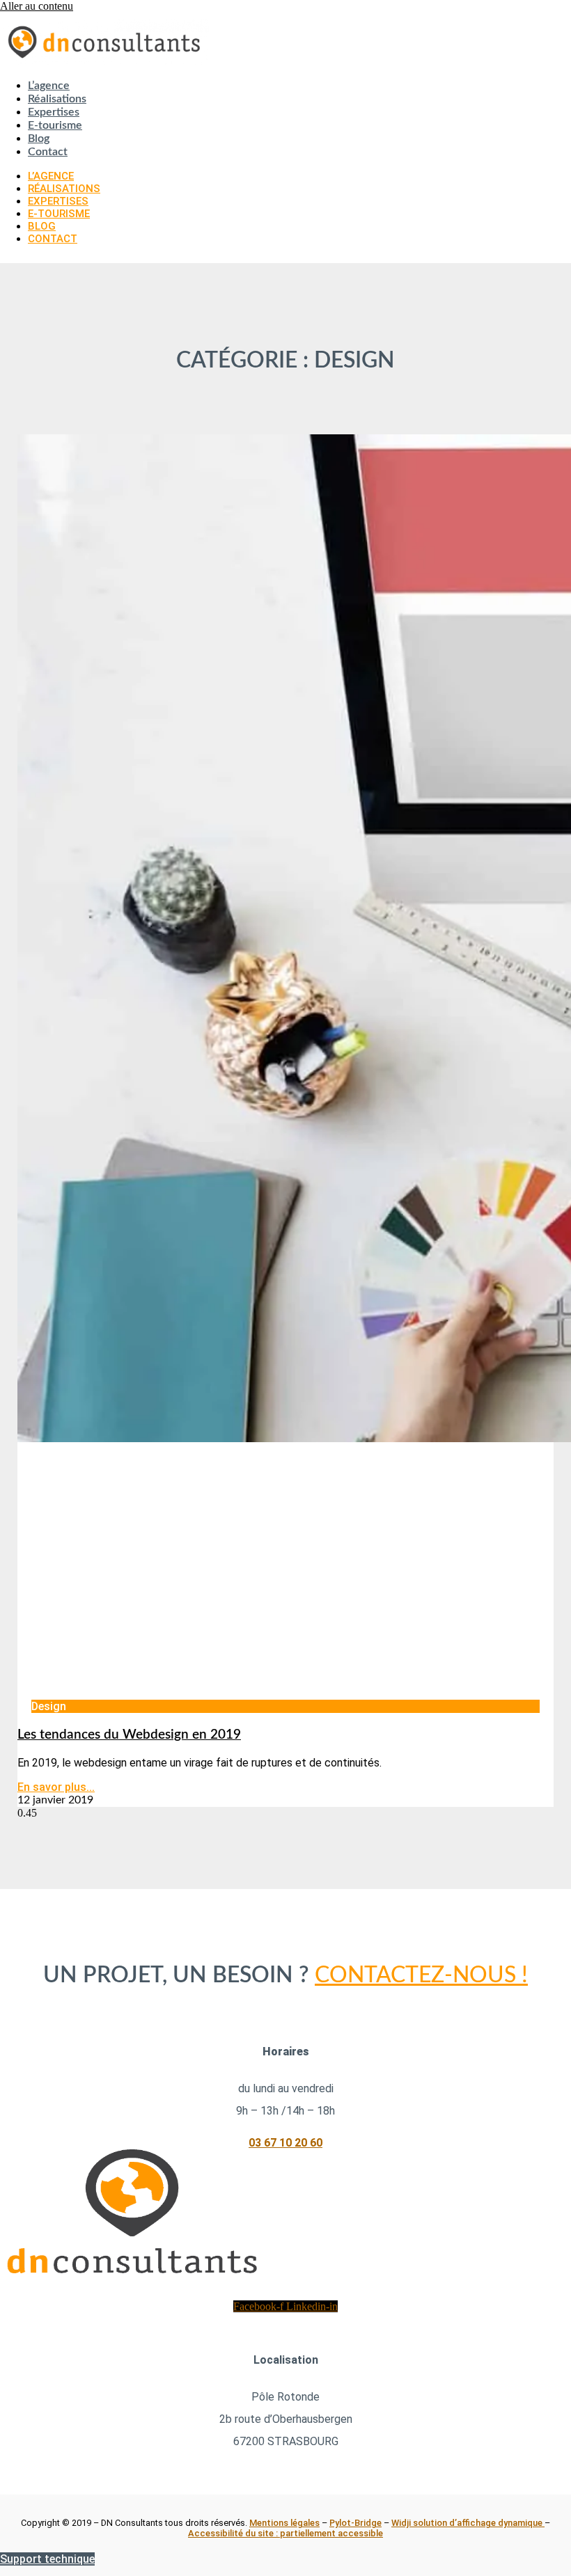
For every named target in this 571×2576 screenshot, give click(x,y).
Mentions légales (284, 2523)
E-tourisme (55, 125)
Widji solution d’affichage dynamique (468, 2523)
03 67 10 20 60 (285, 2143)
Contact (48, 152)
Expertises (54, 112)
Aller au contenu (37, 6)
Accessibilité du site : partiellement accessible (285, 2533)
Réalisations (57, 99)
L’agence (49, 86)
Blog (39, 139)
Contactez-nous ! (421, 1975)
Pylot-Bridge (355, 2523)
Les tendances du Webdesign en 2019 (129, 1735)
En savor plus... (56, 1787)
